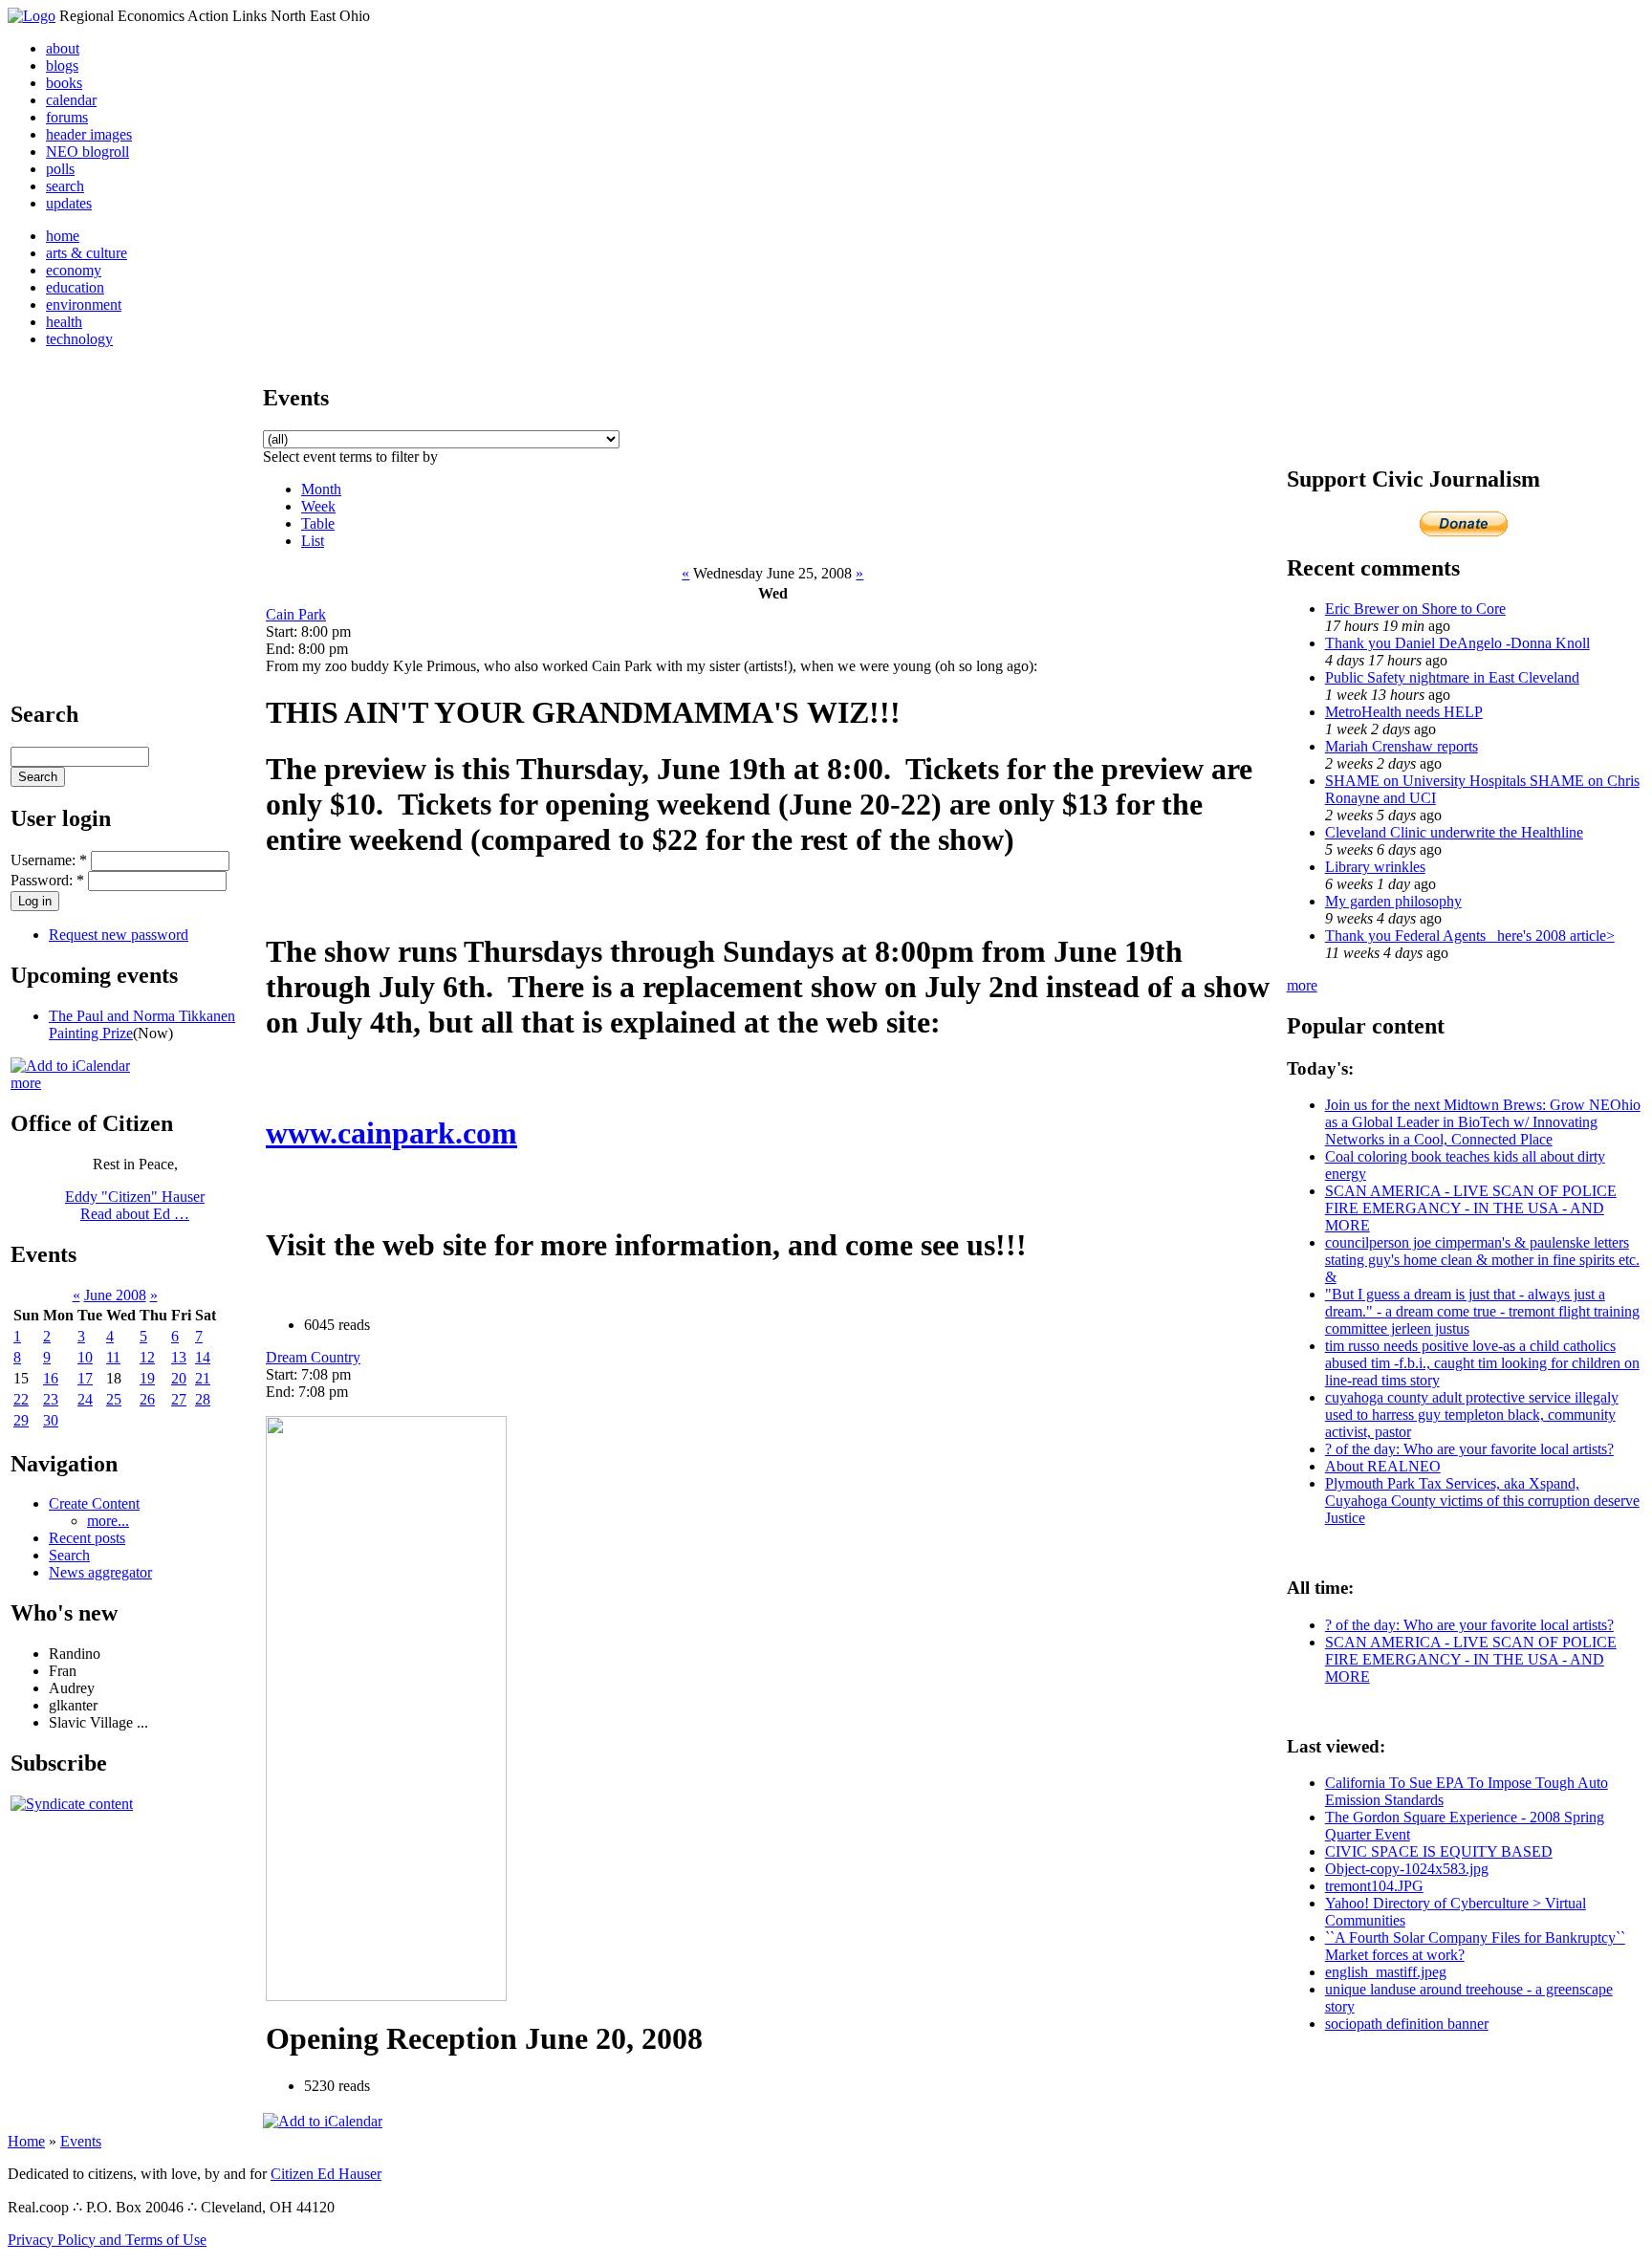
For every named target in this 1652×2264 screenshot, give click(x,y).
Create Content (94, 1503)
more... (108, 1521)
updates (69, 203)
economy (74, 270)
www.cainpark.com (391, 1133)
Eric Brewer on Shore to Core (1415, 609)
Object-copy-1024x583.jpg (1407, 1869)
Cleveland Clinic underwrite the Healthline (1454, 832)
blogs (62, 65)
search (65, 186)
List (313, 541)
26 (147, 1399)
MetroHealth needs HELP (1404, 712)
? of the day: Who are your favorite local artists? (1469, 1449)
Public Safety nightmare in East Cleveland (1452, 677)
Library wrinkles (1375, 867)
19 (147, 1378)
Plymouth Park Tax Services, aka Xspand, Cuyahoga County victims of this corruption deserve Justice (1482, 1501)
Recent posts (87, 1538)
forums (67, 117)
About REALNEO (1383, 1466)
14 (203, 1357)
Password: (47, 880)
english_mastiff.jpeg (1386, 1972)
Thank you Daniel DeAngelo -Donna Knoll (1457, 643)
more (26, 1083)
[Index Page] (32, 16)
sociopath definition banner (1407, 2024)
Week (318, 506)
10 (85, 1357)
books (64, 83)
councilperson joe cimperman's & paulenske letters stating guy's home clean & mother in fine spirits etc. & (1482, 1260)
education (75, 287)
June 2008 (115, 1295)
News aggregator (100, 1572)
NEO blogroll (87, 152)
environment (84, 305)
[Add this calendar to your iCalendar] (70, 1066)
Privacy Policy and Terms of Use (107, 2240)
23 (51, 1399)
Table (318, 523)
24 (85, 1399)
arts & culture (87, 253)
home (63, 236)
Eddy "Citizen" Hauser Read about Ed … (135, 1205)
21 (203, 1378)
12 (147, 1357)
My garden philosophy (1393, 901)
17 (85, 1378)
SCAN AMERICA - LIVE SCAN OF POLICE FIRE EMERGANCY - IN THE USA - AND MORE (1471, 1208)
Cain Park (296, 614)
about (63, 48)
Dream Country (313, 1357)
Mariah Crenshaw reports (1402, 746)
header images (89, 134)
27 (179, 1399)
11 (113, 1357)
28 (203, 1399)
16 (51, 1378)
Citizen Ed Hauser (326, 2174)
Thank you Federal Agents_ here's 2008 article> (1470, 936)
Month (321, 489)
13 (179, 1357)
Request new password (119, 935)
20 (179, 1378)
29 (21, 1420)
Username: (49, 860)
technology (79, 339)
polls (60, 169)
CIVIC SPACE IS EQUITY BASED (1439, 1851)
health (64, 322)
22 (21, 1399)
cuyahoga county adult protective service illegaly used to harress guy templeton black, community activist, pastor (1472, 1415)
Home (26, 2141)
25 (114, 1399)
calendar (71, 100)
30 (51, 1420)
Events (81, 2141)
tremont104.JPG (1374, 1886)
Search (69, 1555)
